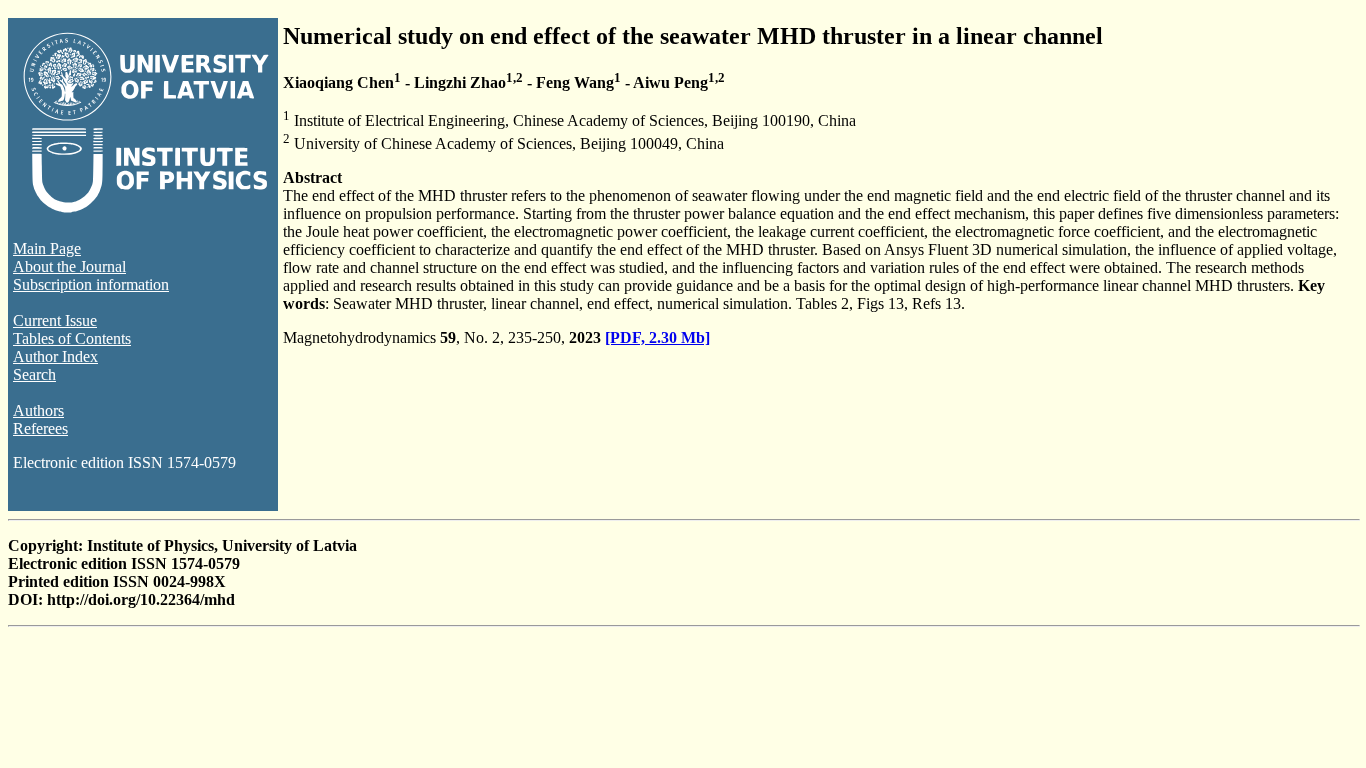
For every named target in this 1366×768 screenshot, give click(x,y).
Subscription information (91, 284)
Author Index (55, 356)
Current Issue (55, 320)
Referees (40, 428)
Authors (38, 410)
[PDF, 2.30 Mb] (657, 337)
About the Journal (69, 266)
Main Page (47, 248)
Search (34, 374)
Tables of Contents (72, 338)
